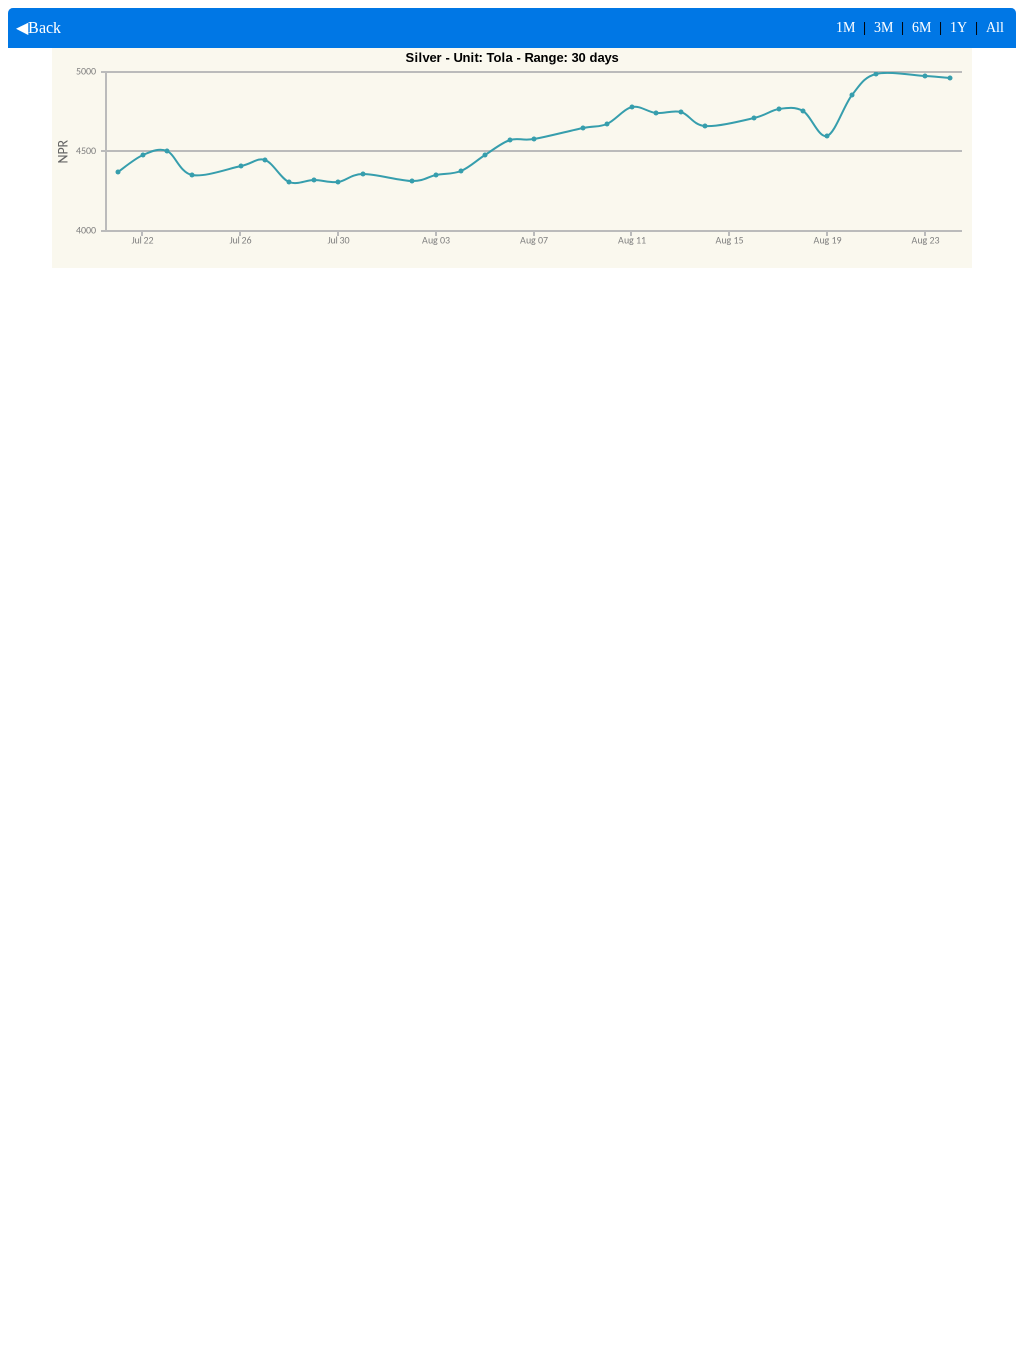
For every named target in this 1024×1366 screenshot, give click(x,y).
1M (845, 27)
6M (921, 27)
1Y (958, 27)
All (995, 27)
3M (883, 27)
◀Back (34, 27)
